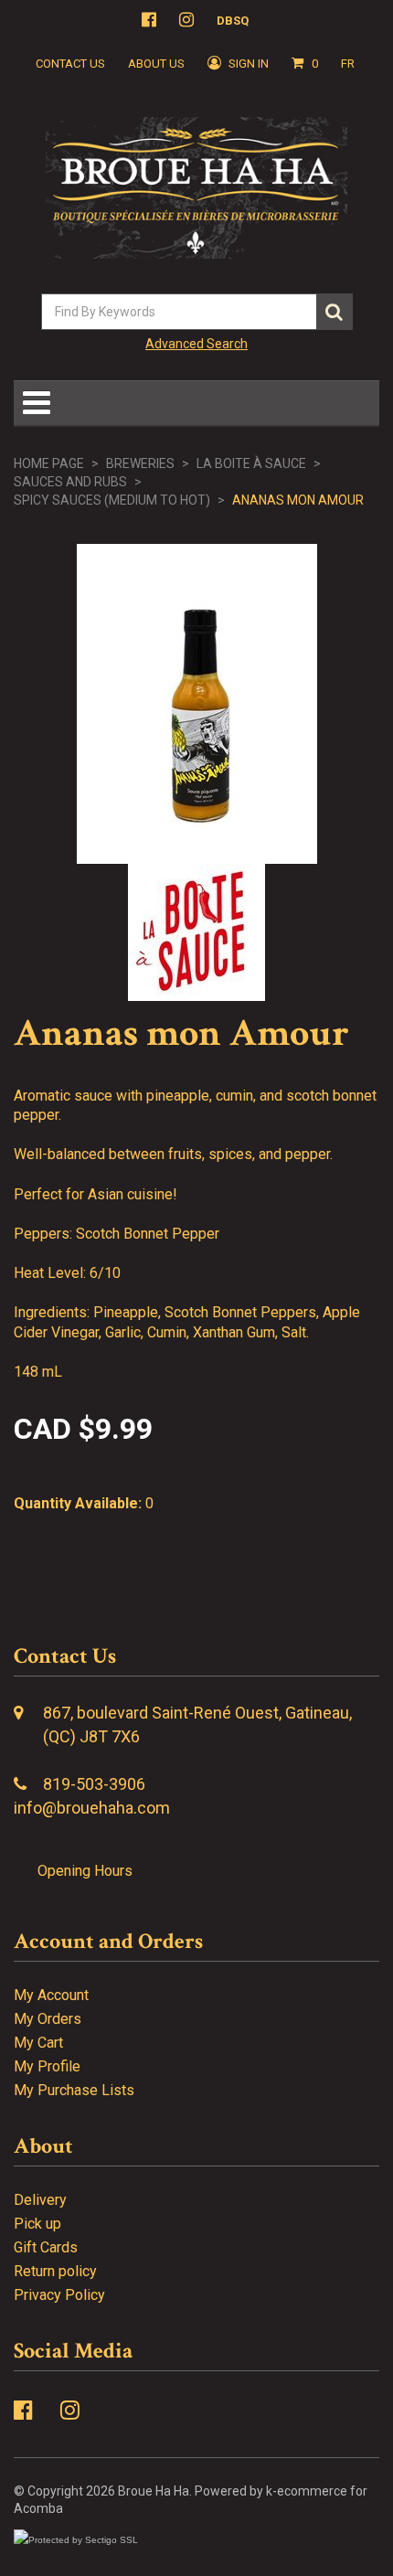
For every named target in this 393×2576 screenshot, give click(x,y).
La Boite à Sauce (251, 463)
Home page (49, 463)
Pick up (37, 2224)
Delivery (40, 2200)
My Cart (38, 2043)
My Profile (47, 2066)
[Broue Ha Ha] (196, 188)
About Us (156, 64)
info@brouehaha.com (92, 1808)
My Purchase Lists (74, 2090)
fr (348, 64)
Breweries (140, 463)
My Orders (48, 2019)
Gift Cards (46, 2247)
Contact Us (70, 64)
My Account (51, 1995)
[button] (305, 64)
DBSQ (233, 21)
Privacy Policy (59, 2295)
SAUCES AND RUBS (70, 482)
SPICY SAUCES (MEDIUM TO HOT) (112, 500)
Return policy (55, 2271)
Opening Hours (85, 1871)
